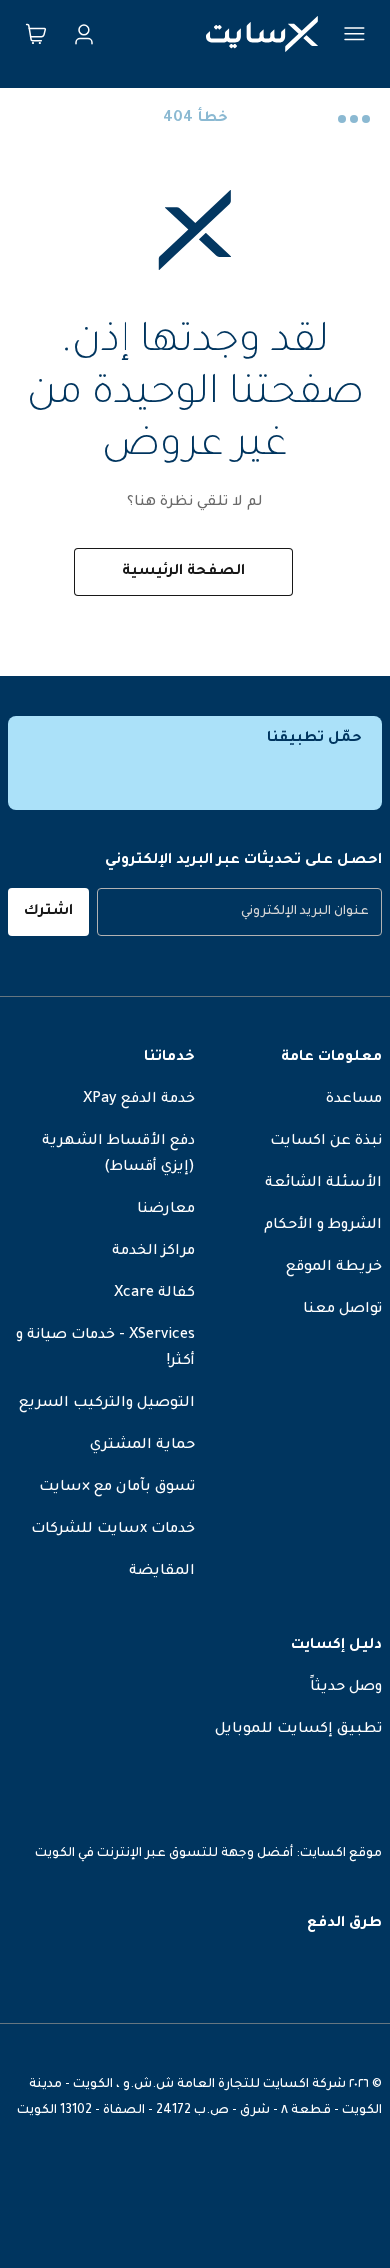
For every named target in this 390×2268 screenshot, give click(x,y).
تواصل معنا (342, 1310)
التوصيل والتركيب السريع (107, 1404)
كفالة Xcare (154, 1294)
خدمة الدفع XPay (139, 1100)
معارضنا (166, 1210)
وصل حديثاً (346, 1688)
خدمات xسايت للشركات (113, 1530)
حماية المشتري (142, 1446)
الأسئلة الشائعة (323, 1184)
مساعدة (354, 1100)
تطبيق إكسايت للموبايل (298, 1730)
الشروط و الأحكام (323, 1226)
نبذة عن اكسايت (326, 1142)
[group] (239, 912)
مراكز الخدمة (153, 1252)
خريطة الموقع (334, 1268)
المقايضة (162, 1572)
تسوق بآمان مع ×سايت (117, 1488)
